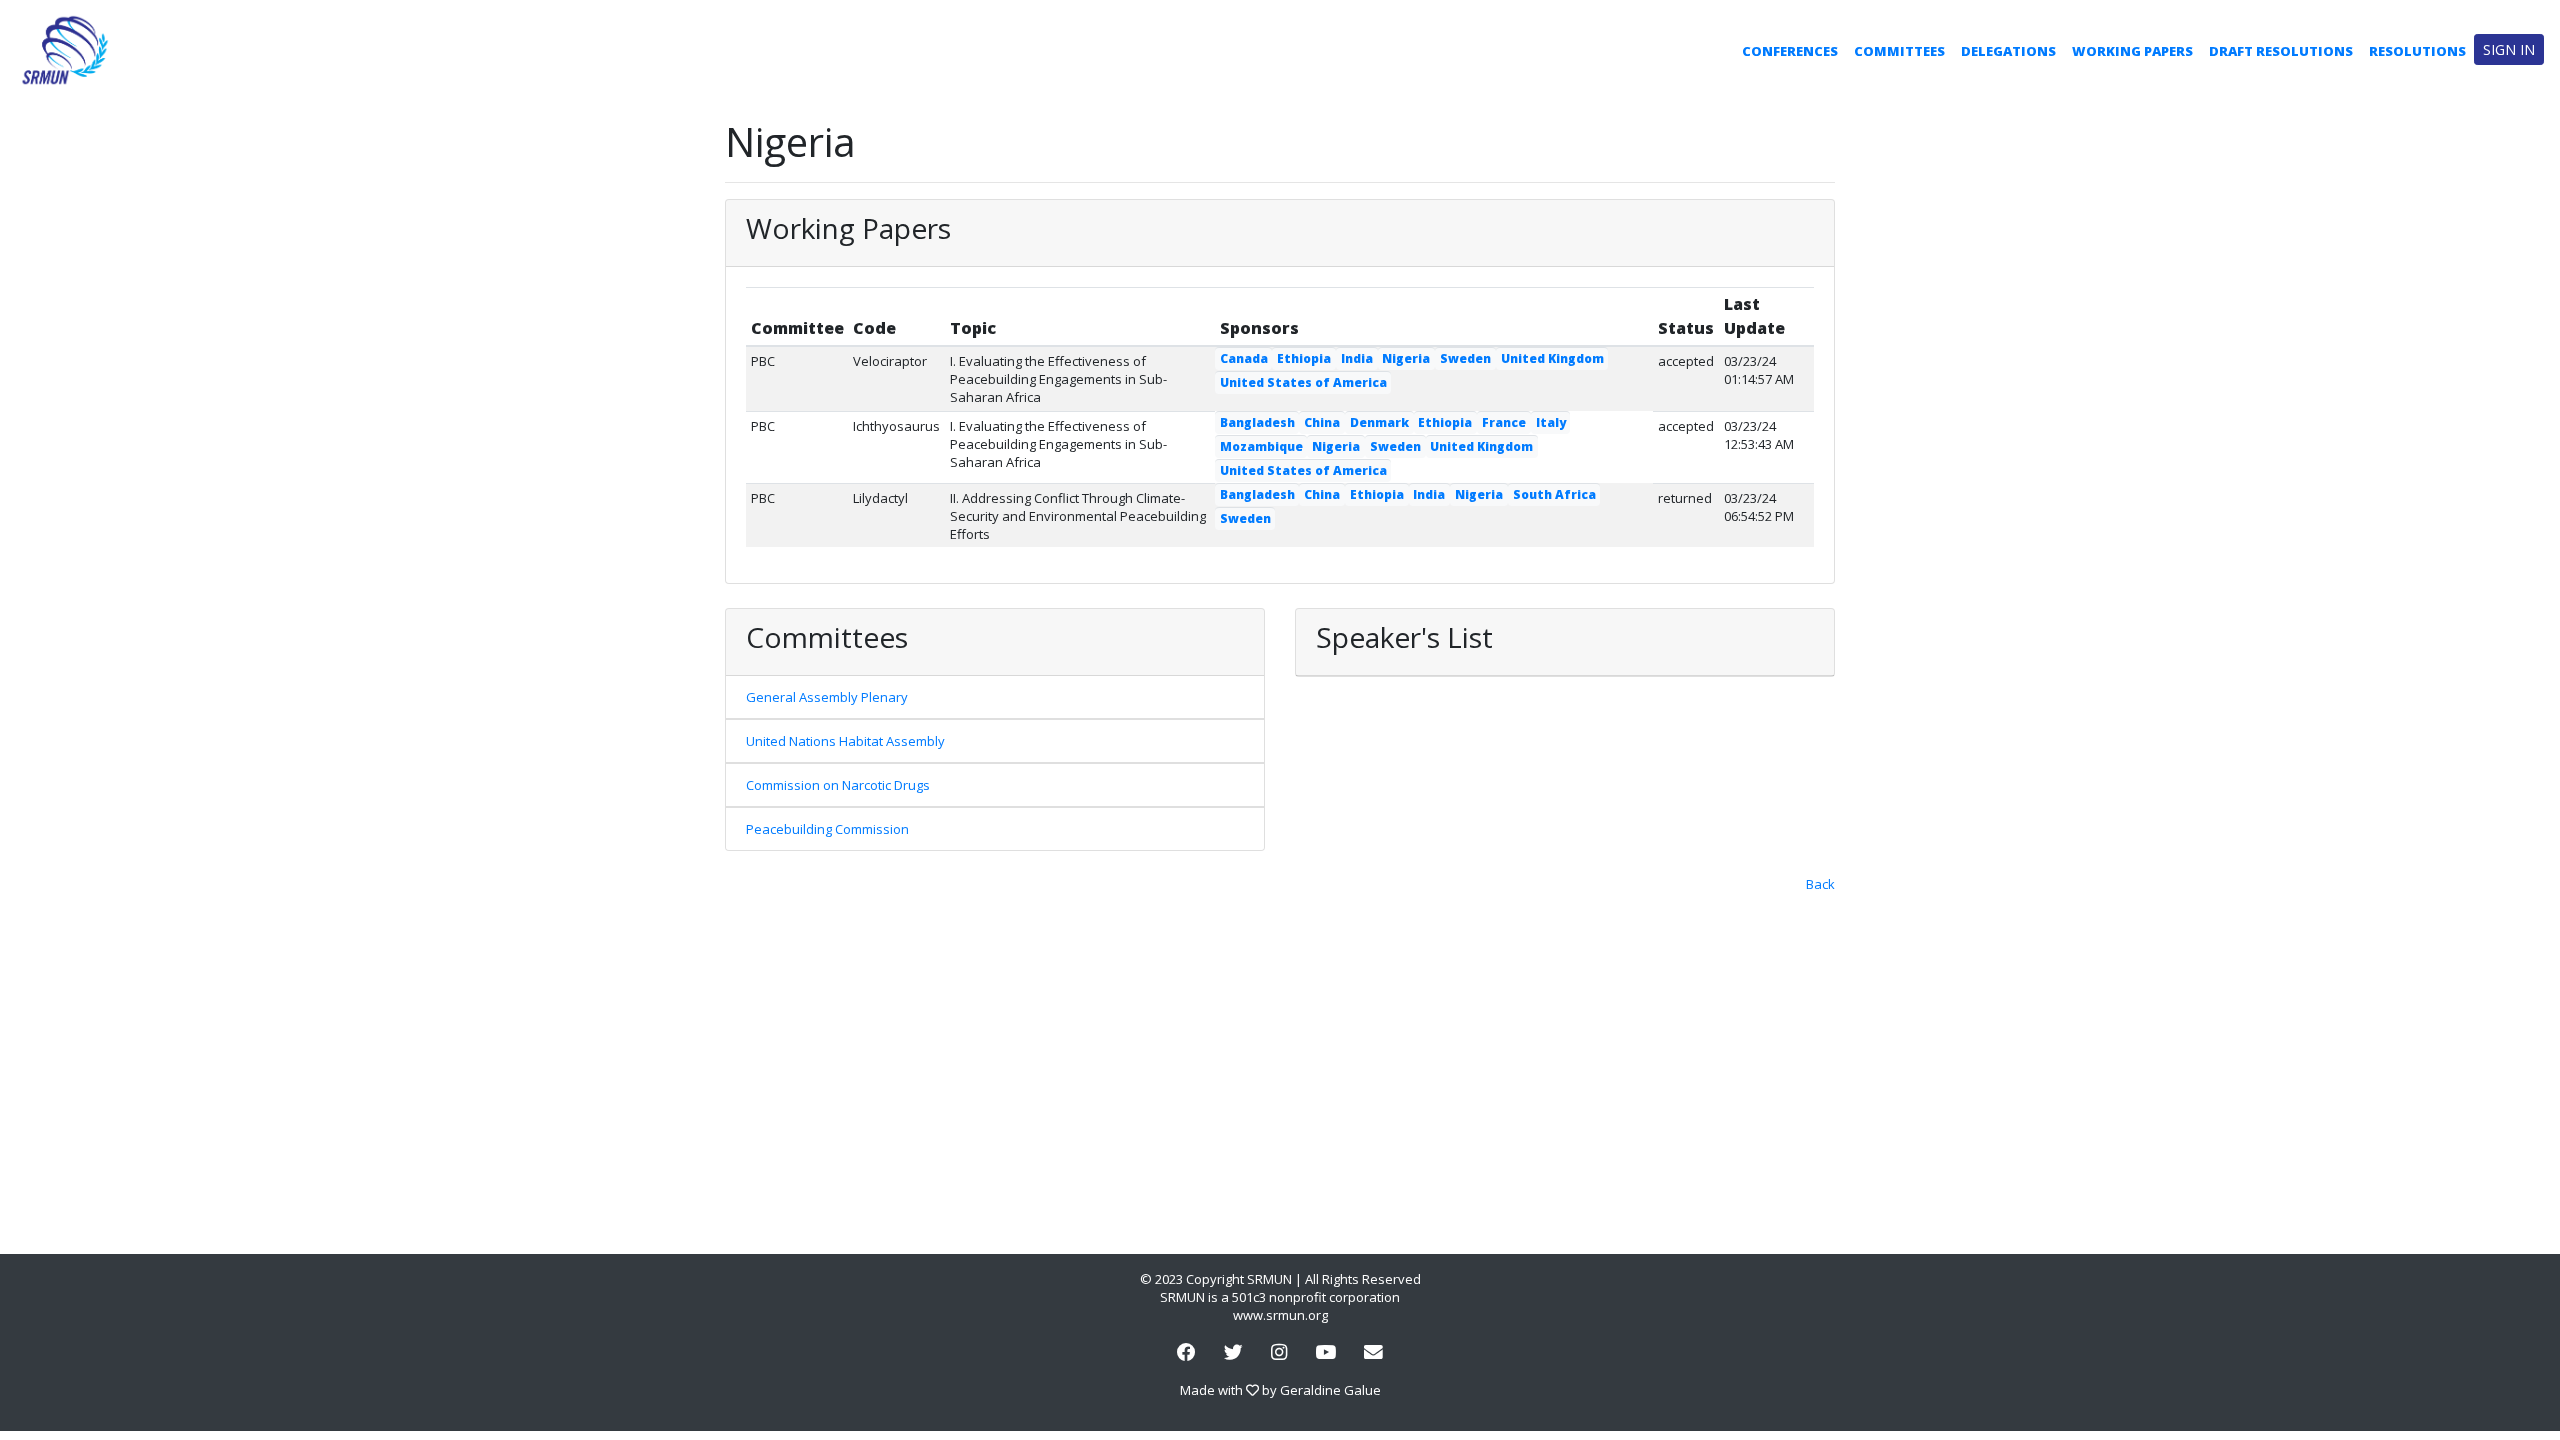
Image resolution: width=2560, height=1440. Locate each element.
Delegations (2008, 51)
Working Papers (2132, 51)
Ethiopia (1304, 358)
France (1504, 422)
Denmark (1379, 422)
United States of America (1303, 382)
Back (1820, 884)
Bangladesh (1257, 422)
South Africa (1554, 494)
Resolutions (2417, 51)
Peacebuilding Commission (827, 829)
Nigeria (1406, 358)
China (1322, 422)
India (1357, 358)
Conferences (1790, 51)
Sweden (1465, 358)
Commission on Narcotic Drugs (838, 785)
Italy (1551, 422)
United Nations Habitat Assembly (845, 741)
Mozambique (1261, 446)
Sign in (2509, 49)
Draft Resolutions (2281, 51)
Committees (1899, 51)
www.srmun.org (1280, 1315)
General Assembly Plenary (827, 697)
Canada (1244, 358)
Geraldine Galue (1330, 1390)
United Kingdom (1552, 358)
